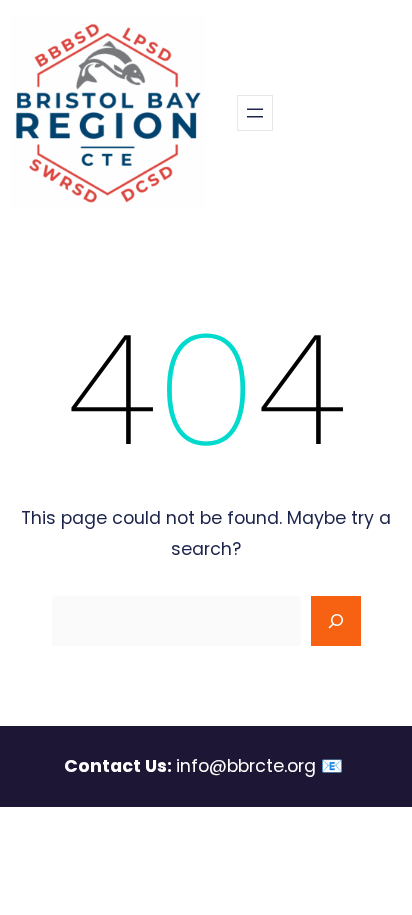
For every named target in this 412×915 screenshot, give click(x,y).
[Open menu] (255, 113)
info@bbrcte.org (246, 766)
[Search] (336, 621)
